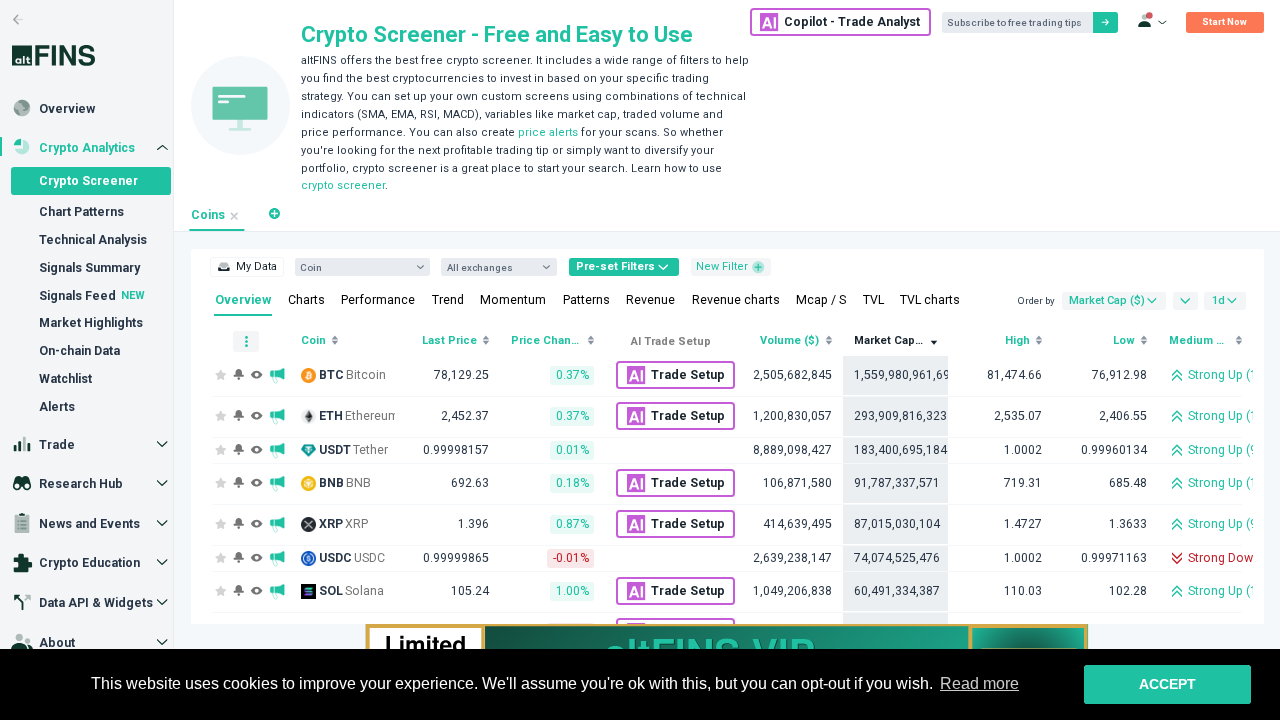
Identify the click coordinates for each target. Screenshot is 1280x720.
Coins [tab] (208, 215)
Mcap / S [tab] (821, 300)
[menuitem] (246, 267)
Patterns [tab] (586, 300)
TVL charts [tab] (930, 300)
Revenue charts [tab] (736, 300)
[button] (274, 213)
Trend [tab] (448, 300)
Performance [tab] (378, 300)
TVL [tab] (873, 300)
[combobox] (355, 267)
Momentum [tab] (513, 300)
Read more (979, 683)
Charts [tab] (306, 300)
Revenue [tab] (650, 300)
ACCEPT (1167, 684)
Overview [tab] (243, 300)
